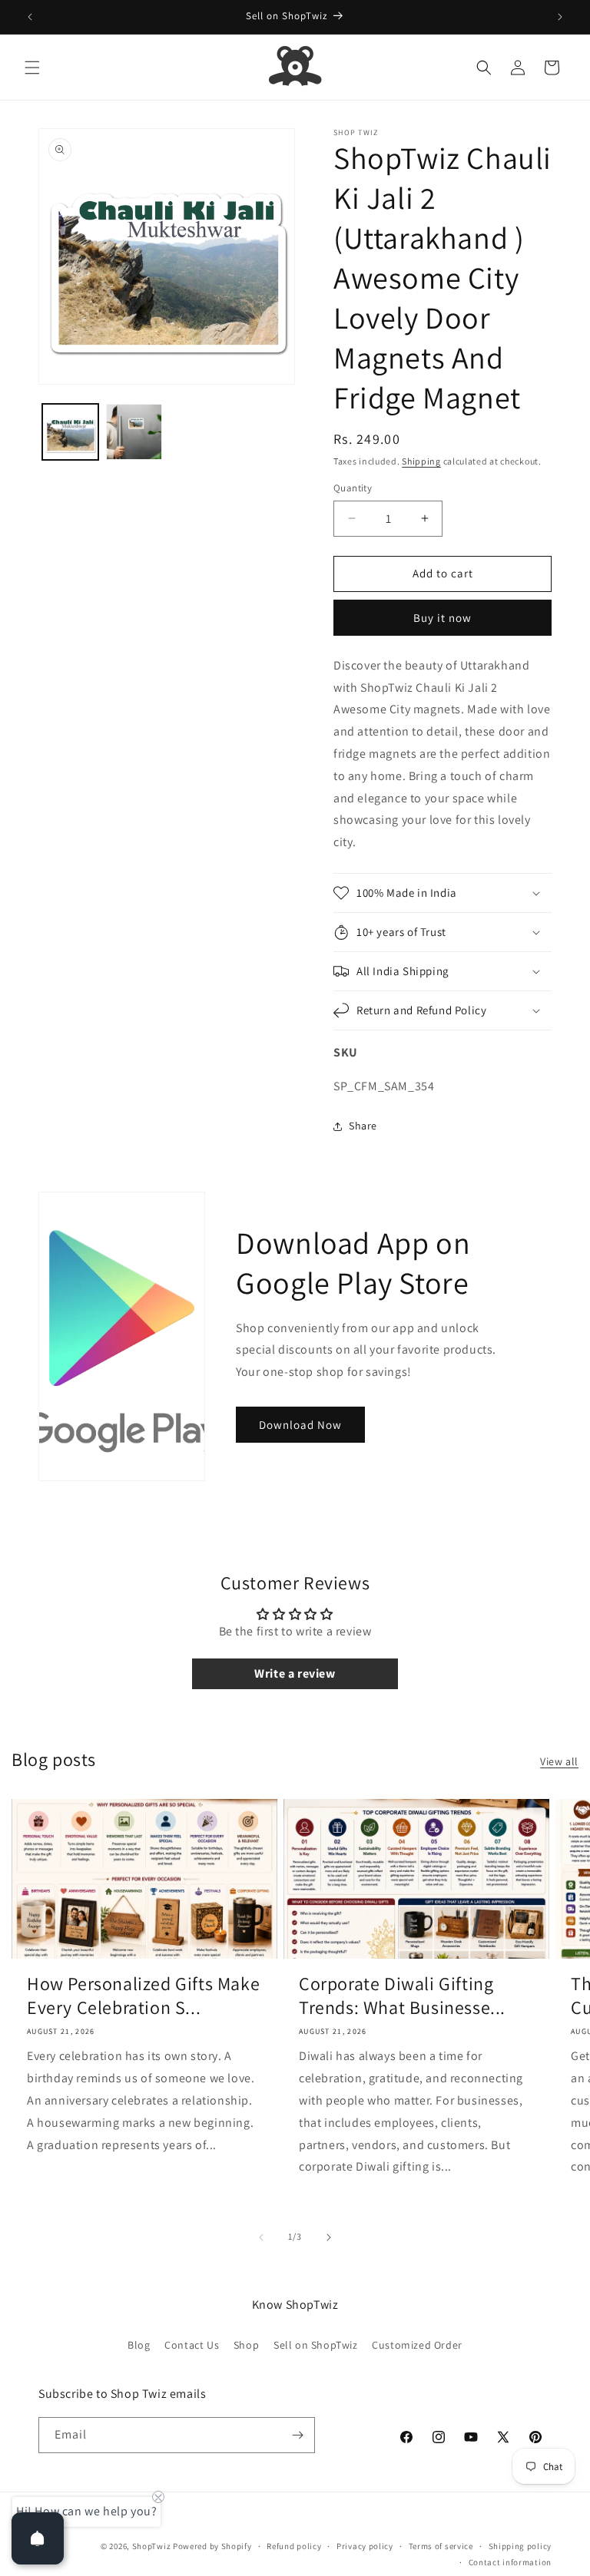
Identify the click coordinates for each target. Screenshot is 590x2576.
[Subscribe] (297, 2435)
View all (559, 1761)
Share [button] (363, 1126)
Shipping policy (520, 2546)
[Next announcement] (560, 17)
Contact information (510, 2562)
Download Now (300, 1425)
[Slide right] (329, 2237)
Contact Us (192, 2345)
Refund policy (294, 2546)
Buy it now (442, 618)
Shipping (421, 461)
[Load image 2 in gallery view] (134, 432)
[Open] (38, 2538)
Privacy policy (365, 2546)
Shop (246, 2345)
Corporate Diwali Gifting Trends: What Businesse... (402, 1996)
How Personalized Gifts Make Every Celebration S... (143, 1996)
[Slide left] (261, 2237)
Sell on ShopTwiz (316, 2345)
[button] (32, 68)
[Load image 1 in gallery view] (70, 432)
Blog (139, 2345)
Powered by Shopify (212, 2546)
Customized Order (417, 2345)
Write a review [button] (295, 1673)
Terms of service (441, 2546)
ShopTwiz (152, 2546)
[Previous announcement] (30, 17)
